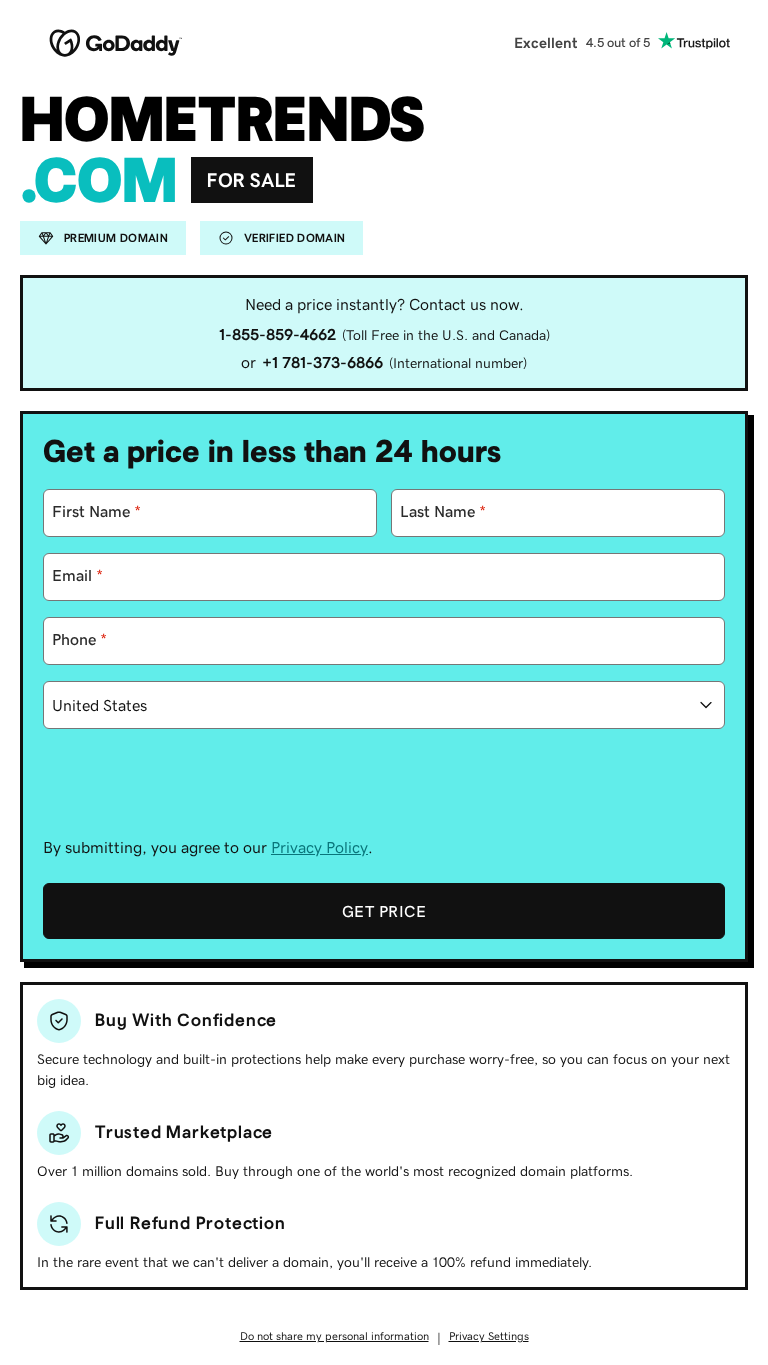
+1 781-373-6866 (322, 362)
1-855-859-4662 (277, 334)
